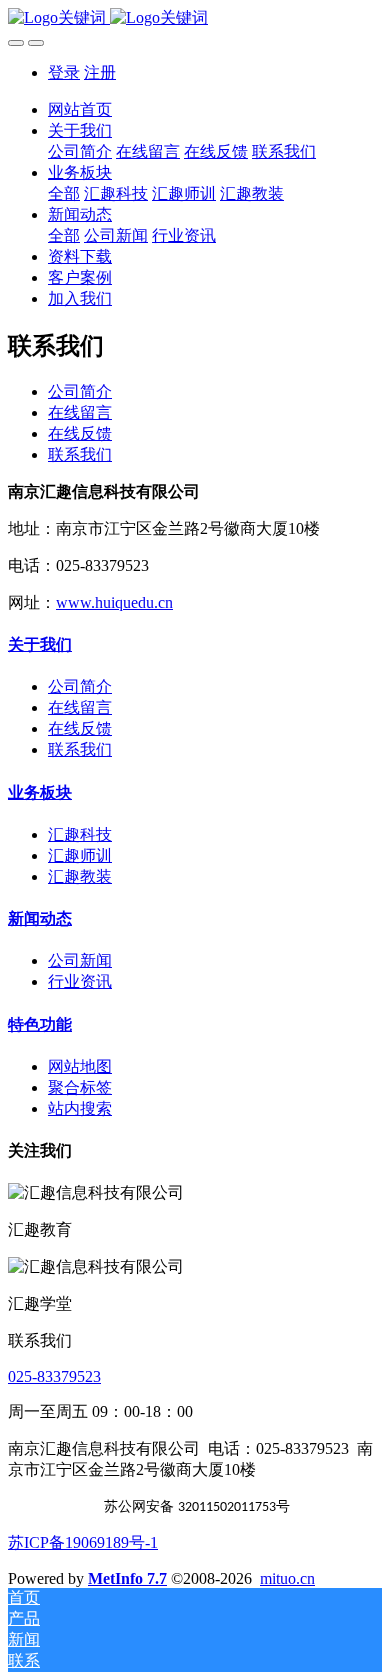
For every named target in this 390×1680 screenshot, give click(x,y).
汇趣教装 (80, 876)
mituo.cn (287, 1578)
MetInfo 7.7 (127, 1578)
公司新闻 (80, 960)
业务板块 (40, 792)
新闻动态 (40, 918)
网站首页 (80, 109)
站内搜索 (80, 1108)
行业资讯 (80, 981)
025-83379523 (54, 1376)
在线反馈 (80, 433)
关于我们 (40, 644)
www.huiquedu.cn (114, 602)
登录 (64, 72)
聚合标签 (80, 1087)
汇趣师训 (80, 855)
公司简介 (80, 391)
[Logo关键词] (195, 18)
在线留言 (80, 412)
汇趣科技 (80, 834)
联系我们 (80, 454)
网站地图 (80, 1066)
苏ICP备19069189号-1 (83, 1542)
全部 (64, 193)
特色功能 (40, 1024)
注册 (100, 72)
